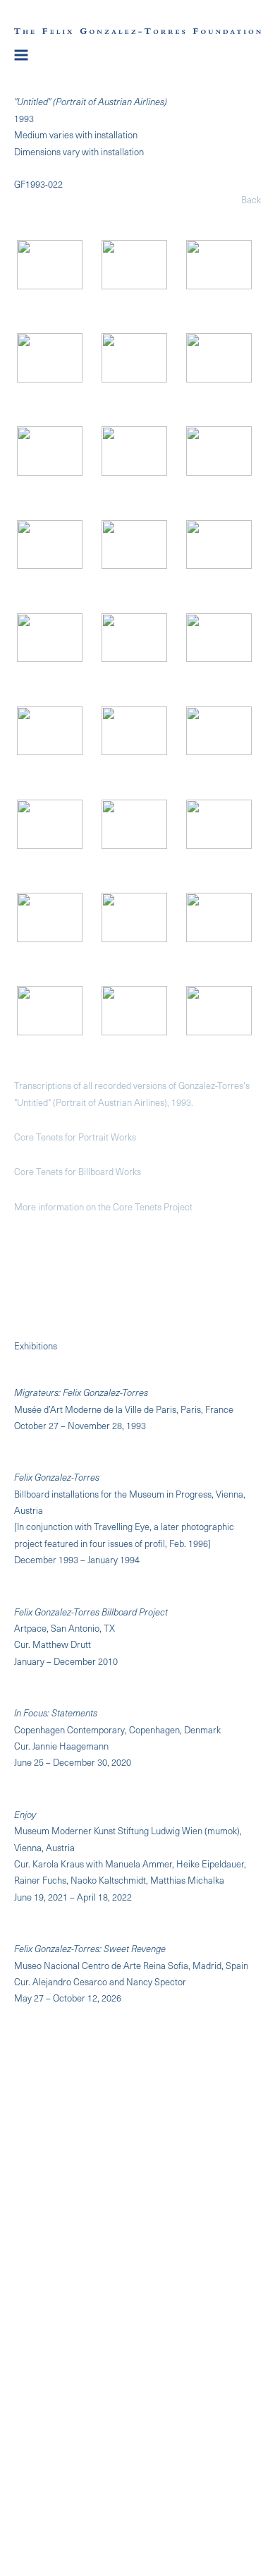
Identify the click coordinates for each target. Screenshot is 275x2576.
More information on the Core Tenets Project (103, 1206)
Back (251, 199)
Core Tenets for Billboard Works (78, 1171)
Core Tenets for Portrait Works (75, 1137)
